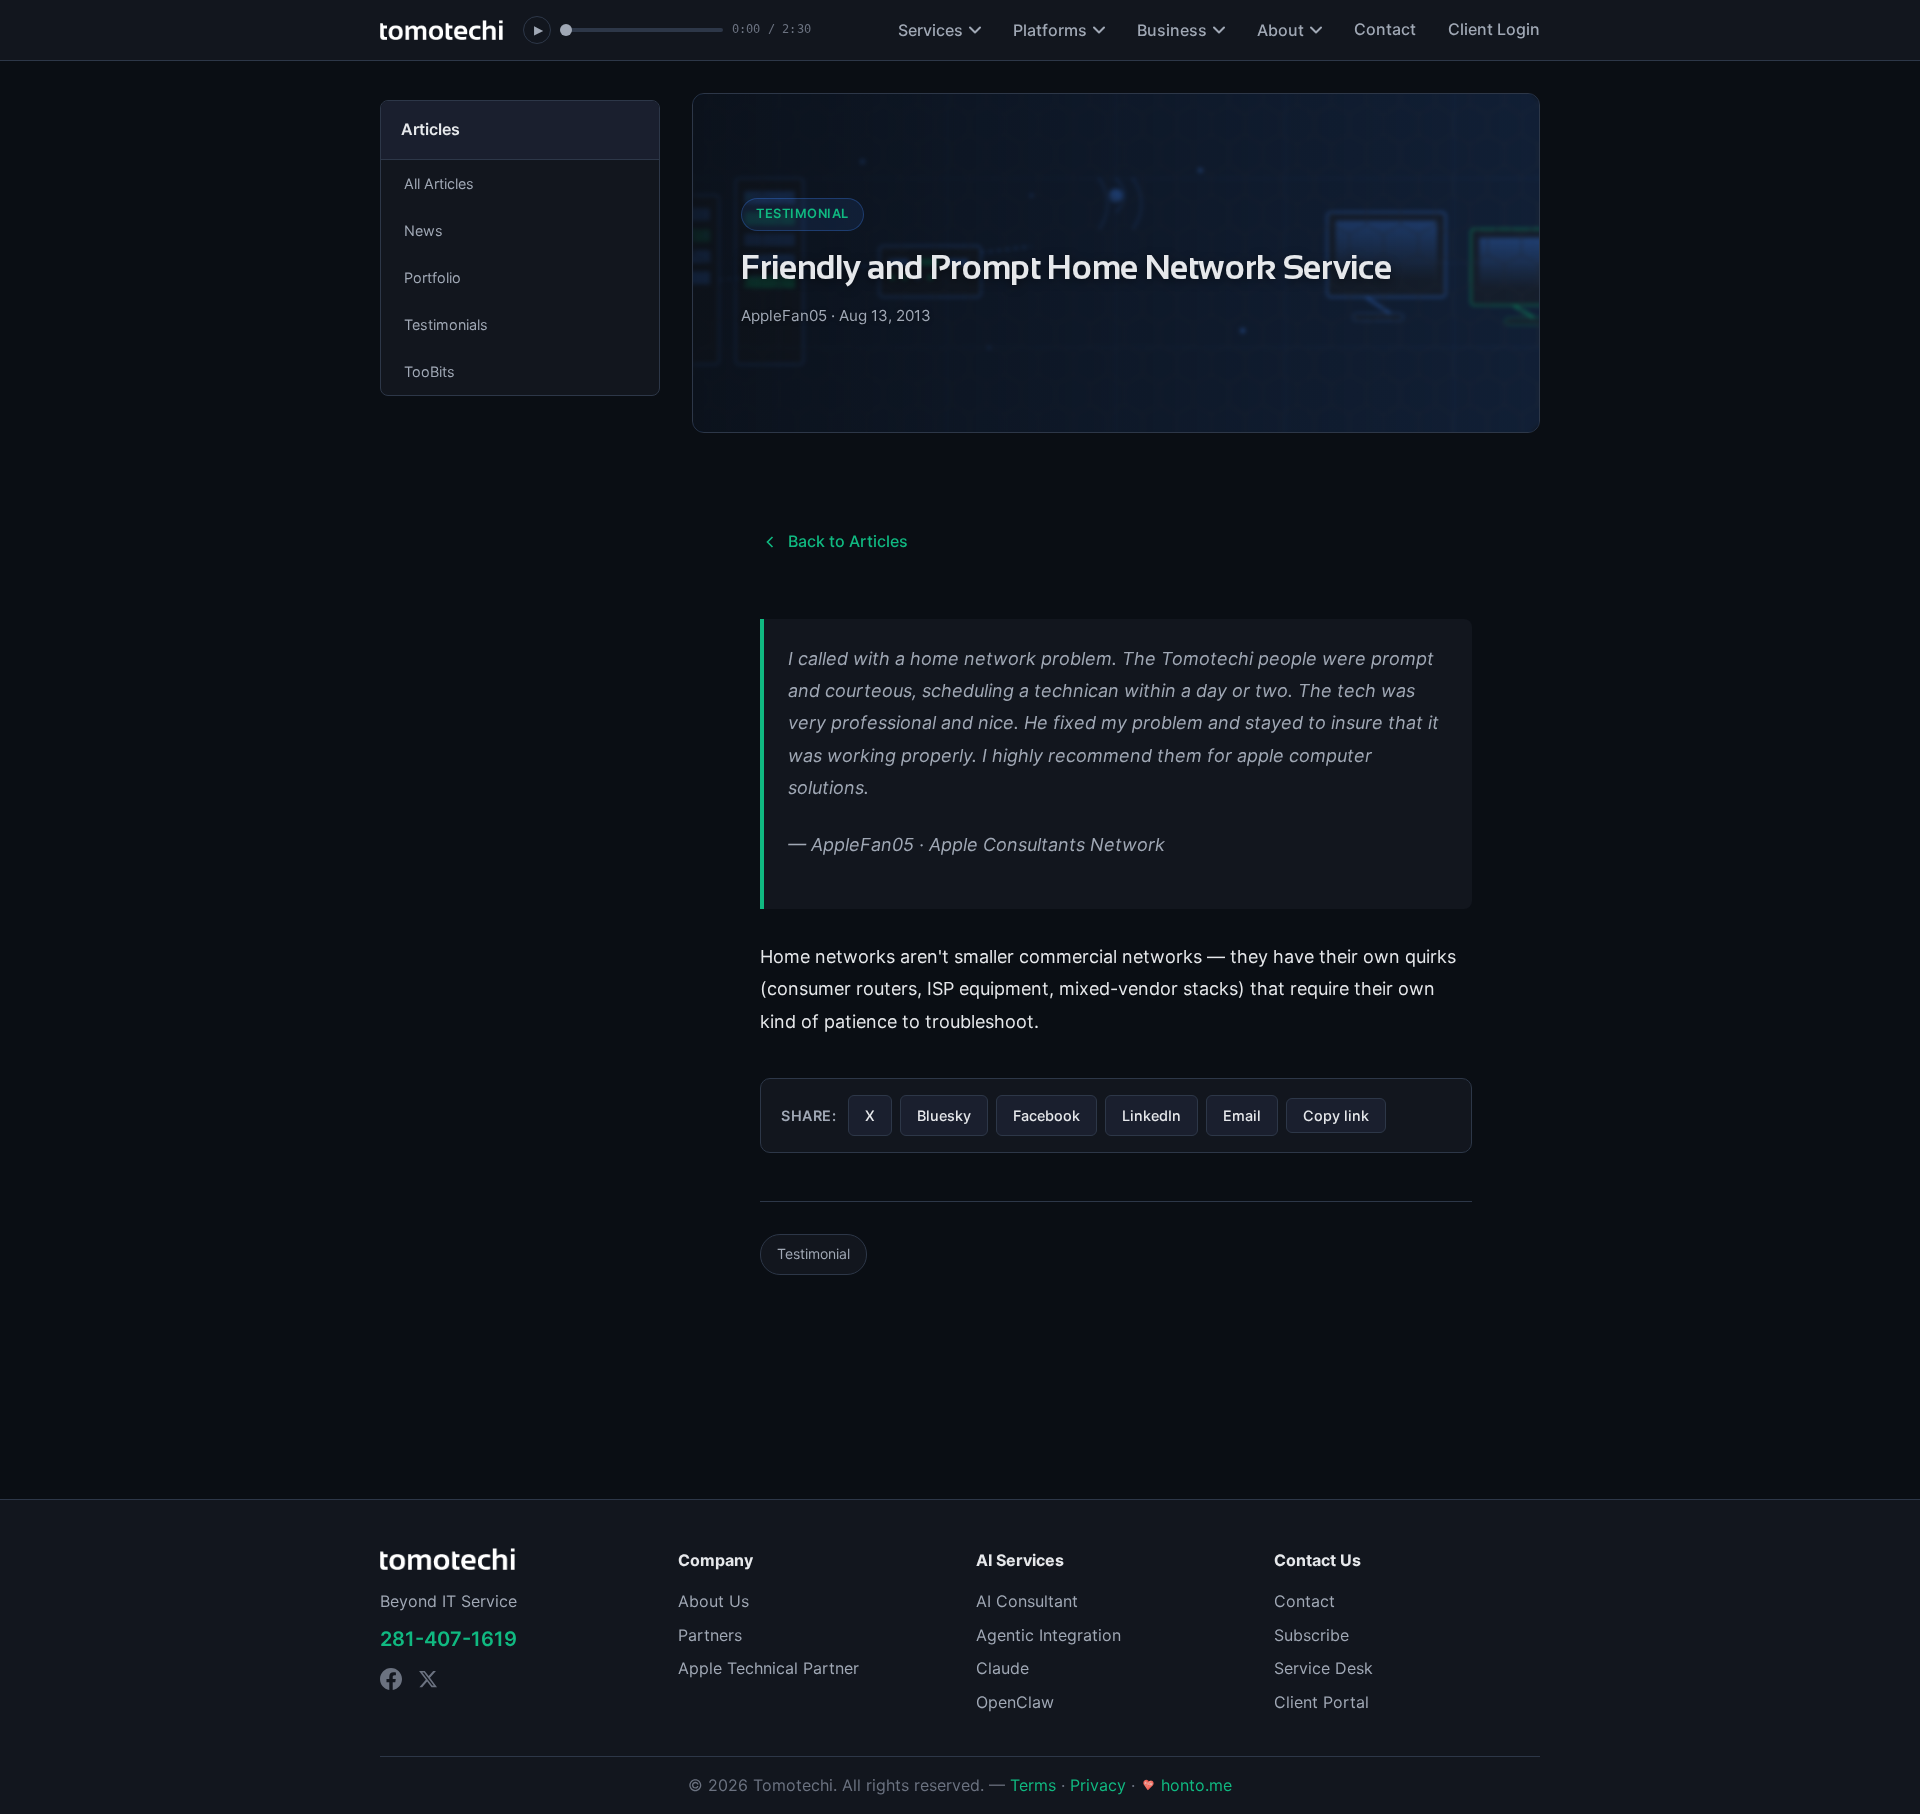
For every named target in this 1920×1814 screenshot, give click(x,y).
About (1280, 30)
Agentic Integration (1048, 1635)
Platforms (1050, 30)
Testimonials (446, 324)
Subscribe (1311, 1635)
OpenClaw (1015, 1702)
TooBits (429, 371)
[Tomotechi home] (441, 30)
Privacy (1098, 1785)
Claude (1002, 1668)
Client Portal (1321, 1702)
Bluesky (944, 1115)
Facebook (1046, 1115)
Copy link (1336, 1115)
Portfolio (432, 277)
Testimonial (813, 1253)
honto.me (1194, 1785)
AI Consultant (1027, 1601)
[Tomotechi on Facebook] (391, 1679)
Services (930, 30)
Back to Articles (848, 541)
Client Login (1494, 29)
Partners (710, 1635)
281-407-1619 (448, 1639)
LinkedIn (1151, 1115)
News (423, 230)
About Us (713, 1601)
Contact (1385, 29)
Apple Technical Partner (768, 1668)
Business (1172, 30)
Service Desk (1323, 1668)
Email (1242, 1115)
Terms (1033, 1785)
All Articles (439, 183)
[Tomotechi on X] (428, 1679)
